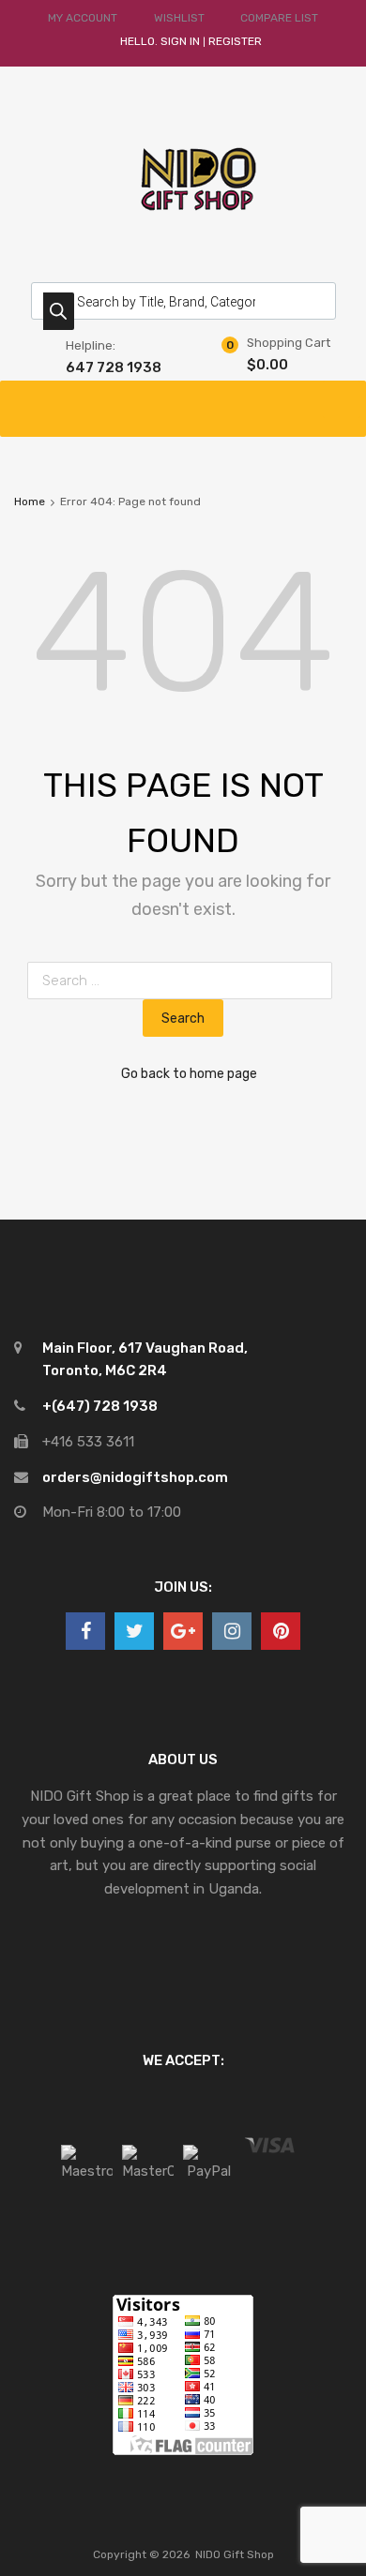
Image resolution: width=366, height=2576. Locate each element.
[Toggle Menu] (342, 399)
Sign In (180, 41)
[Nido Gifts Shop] (183, 231)
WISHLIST (179, 18)
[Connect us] (85, 1631)
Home (30, 502)
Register (235, 41)
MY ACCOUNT (83, 18)
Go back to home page (189, 1073)
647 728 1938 (112, 367)
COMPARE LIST (279, 18)
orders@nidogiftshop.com (135, 1477)
